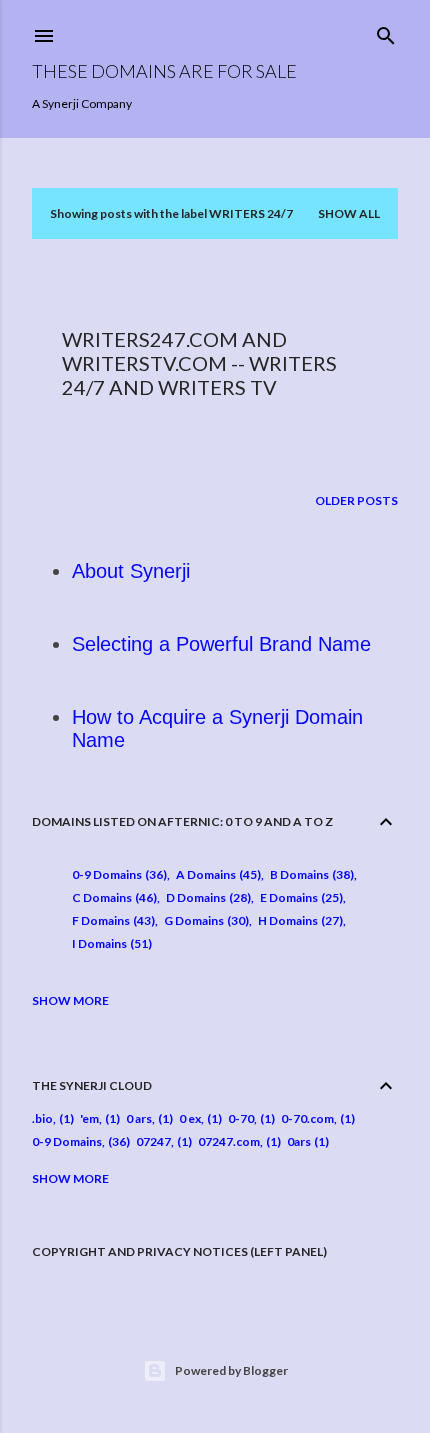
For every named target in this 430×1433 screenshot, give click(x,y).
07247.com (229, 1141)
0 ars (139, 1118)
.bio (42, 1118)
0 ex (190, 1118)
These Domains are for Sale (164, 71)
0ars (299, 1141)
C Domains (112, 897)
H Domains (298, 920)
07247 (153, 1141)
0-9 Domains (117, 874)
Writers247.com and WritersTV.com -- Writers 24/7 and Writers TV (199, 363)
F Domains (111, 920)
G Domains (204, 920)
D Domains (206, 897)
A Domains (216, 874)
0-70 (241, 1118)
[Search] (386, 31)
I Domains (110, 943)
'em (89, 1118)
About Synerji (131, 571)
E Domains (299, 897)
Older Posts (356, 500)
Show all (349, 213)
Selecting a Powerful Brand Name (221, 644)
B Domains (310, 874)
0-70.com (307, 1118)
